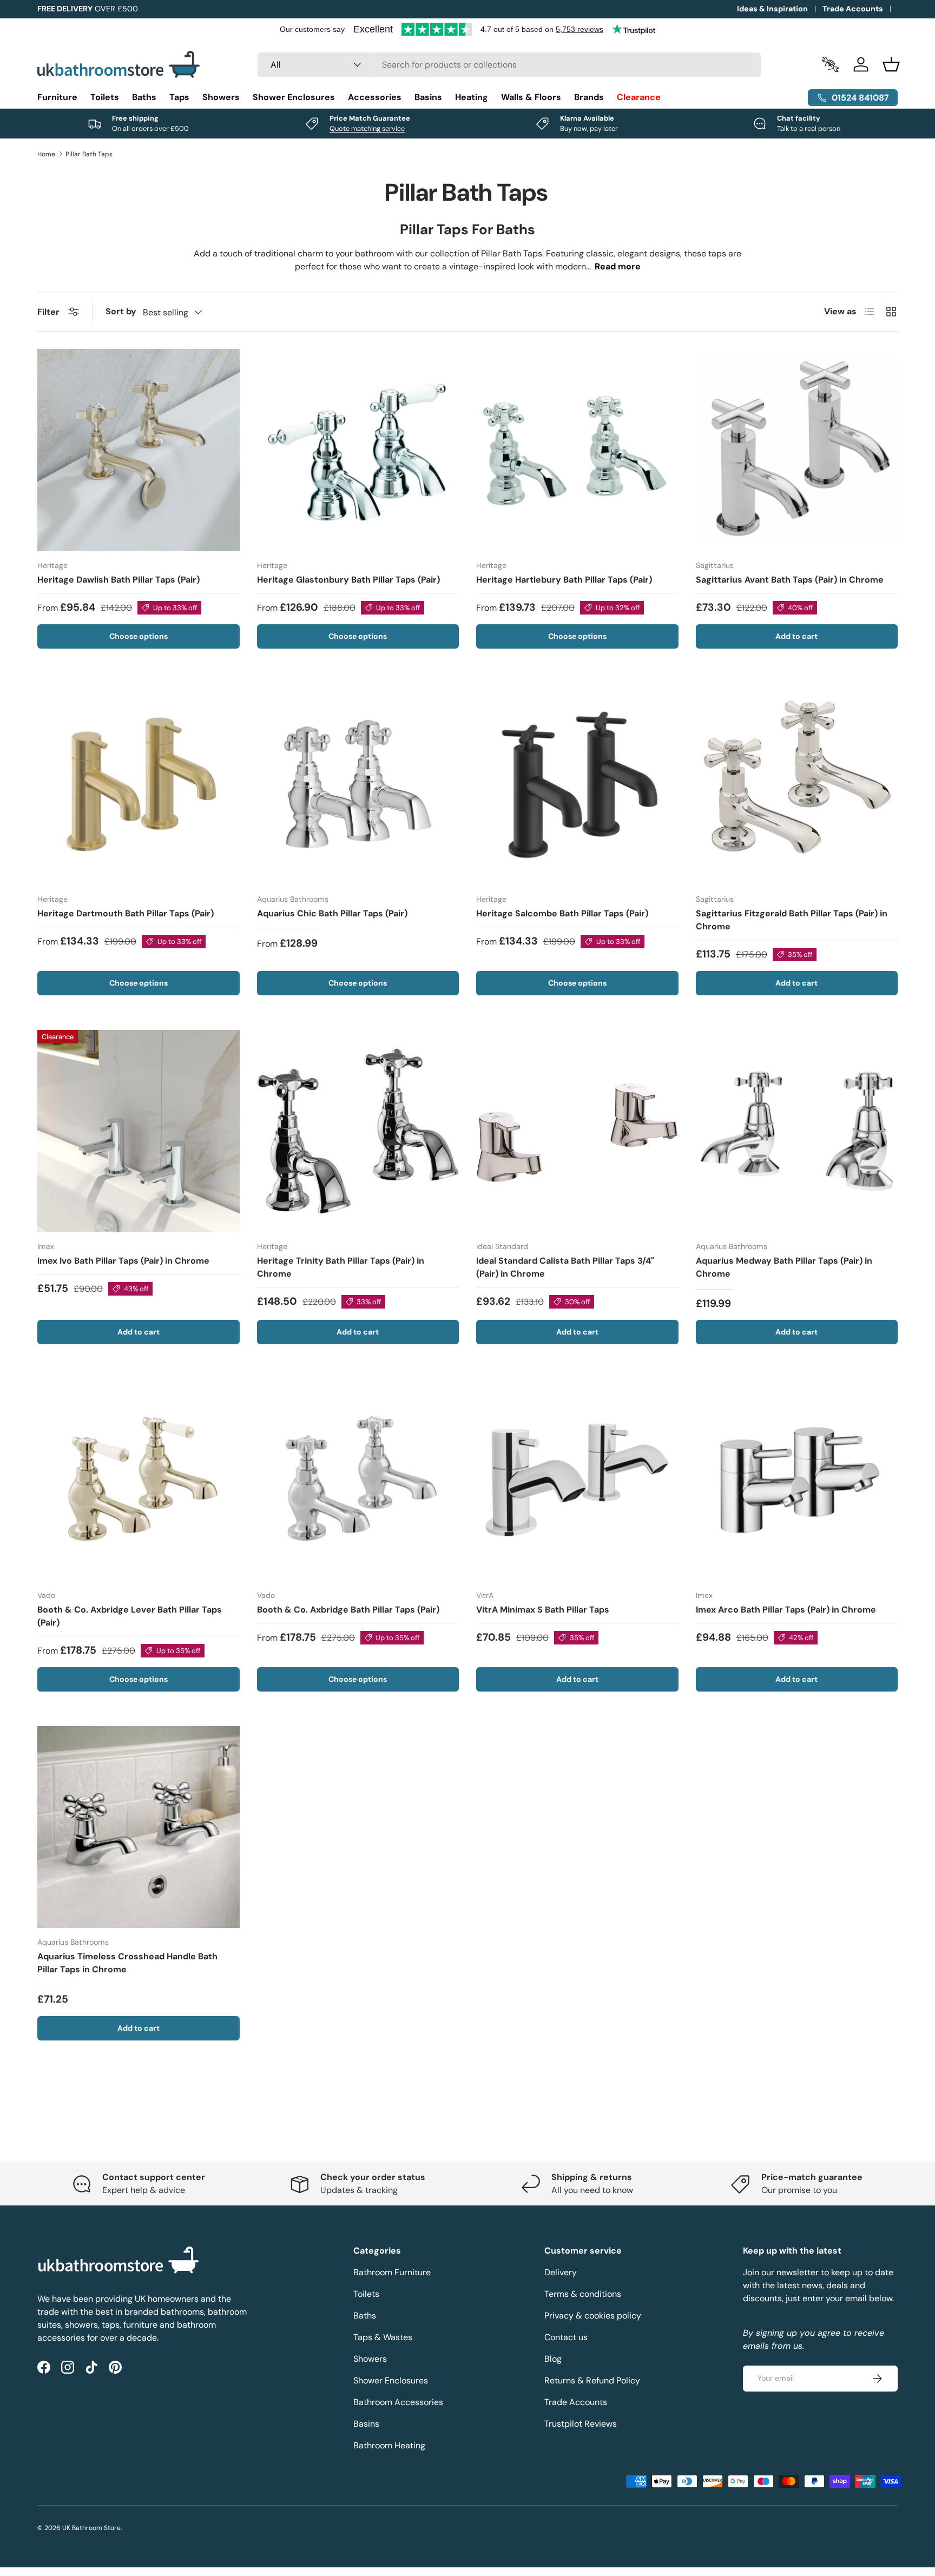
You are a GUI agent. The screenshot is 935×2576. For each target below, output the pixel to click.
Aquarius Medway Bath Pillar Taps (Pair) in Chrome (784, 1267)
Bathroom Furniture (392, 2272)
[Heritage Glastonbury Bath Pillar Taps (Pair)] (358, 450)
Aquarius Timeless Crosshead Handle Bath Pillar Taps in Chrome (127, 1963)
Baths (144, 97)
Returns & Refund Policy (592, 2380)
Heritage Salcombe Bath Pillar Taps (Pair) (562, 913)
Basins (428, 97)
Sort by (121, 311)
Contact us (566, 2337)
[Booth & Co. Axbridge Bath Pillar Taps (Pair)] (358, 1480)
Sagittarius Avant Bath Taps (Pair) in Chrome (790, 580)
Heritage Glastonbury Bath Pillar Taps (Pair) (348, 580)
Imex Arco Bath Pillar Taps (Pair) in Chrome (786, 1610)
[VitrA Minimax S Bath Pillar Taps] (577, 1480)
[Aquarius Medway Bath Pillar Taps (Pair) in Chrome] (797, 1131)
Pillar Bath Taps (89, 154)
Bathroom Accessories (398, 2402)
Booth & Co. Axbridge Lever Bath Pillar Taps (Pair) (130, 1616)
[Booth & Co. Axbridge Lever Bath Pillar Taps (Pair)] (139, 1480)
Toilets (105, 97)
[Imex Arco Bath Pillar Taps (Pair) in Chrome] (797, 1480)
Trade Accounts (853, 9)
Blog (553, 2359)
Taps (179, 97)
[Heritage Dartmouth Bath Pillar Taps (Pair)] (139, 784)
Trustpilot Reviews (581, 2424)
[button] (891, 64)
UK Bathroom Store (91, 2528)
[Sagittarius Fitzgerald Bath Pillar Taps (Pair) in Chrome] (797, 784)
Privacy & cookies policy (593, 2316)
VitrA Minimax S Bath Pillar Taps (543, 1610)
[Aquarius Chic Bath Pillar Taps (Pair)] (358, 784)
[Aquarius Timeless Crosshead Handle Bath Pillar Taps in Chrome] (139, 1827)
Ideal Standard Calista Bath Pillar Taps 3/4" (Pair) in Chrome (565, 1267)
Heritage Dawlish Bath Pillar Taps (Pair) (118, 580)
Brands (589, 97)
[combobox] (509, 65)
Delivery (561, 2272)
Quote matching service (367, 128)
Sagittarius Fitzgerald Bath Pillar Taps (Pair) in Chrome (792, 920)
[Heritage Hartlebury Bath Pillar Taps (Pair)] (577, 450)
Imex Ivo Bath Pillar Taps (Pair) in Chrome (123, 1261)
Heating (472, 97)
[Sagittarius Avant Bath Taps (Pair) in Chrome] (797, 450)
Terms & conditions (583, 2294)
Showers (221, 97)
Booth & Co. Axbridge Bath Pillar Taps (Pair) (348, 1610)
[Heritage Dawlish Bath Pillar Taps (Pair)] (139, 450)
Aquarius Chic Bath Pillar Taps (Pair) (332, 913)
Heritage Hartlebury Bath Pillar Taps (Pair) (564, 580)
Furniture (57, 97)
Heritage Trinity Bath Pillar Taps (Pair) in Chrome (341, 1267)
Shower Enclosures (294, 97)
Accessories (375, 97)
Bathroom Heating (389, 2445)
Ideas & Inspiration (772, 9)
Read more (618, 266)
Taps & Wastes (383, 2337)
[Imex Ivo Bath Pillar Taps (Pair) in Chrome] (139, 1131)
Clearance (639, 97)
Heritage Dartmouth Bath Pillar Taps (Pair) (126, 913)
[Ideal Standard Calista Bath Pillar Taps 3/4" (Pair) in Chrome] (577, 1131)
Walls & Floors (531, 97)
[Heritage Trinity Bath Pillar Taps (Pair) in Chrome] (358, 1131)
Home (46, 154)
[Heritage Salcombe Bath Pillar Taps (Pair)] (577, 784)
